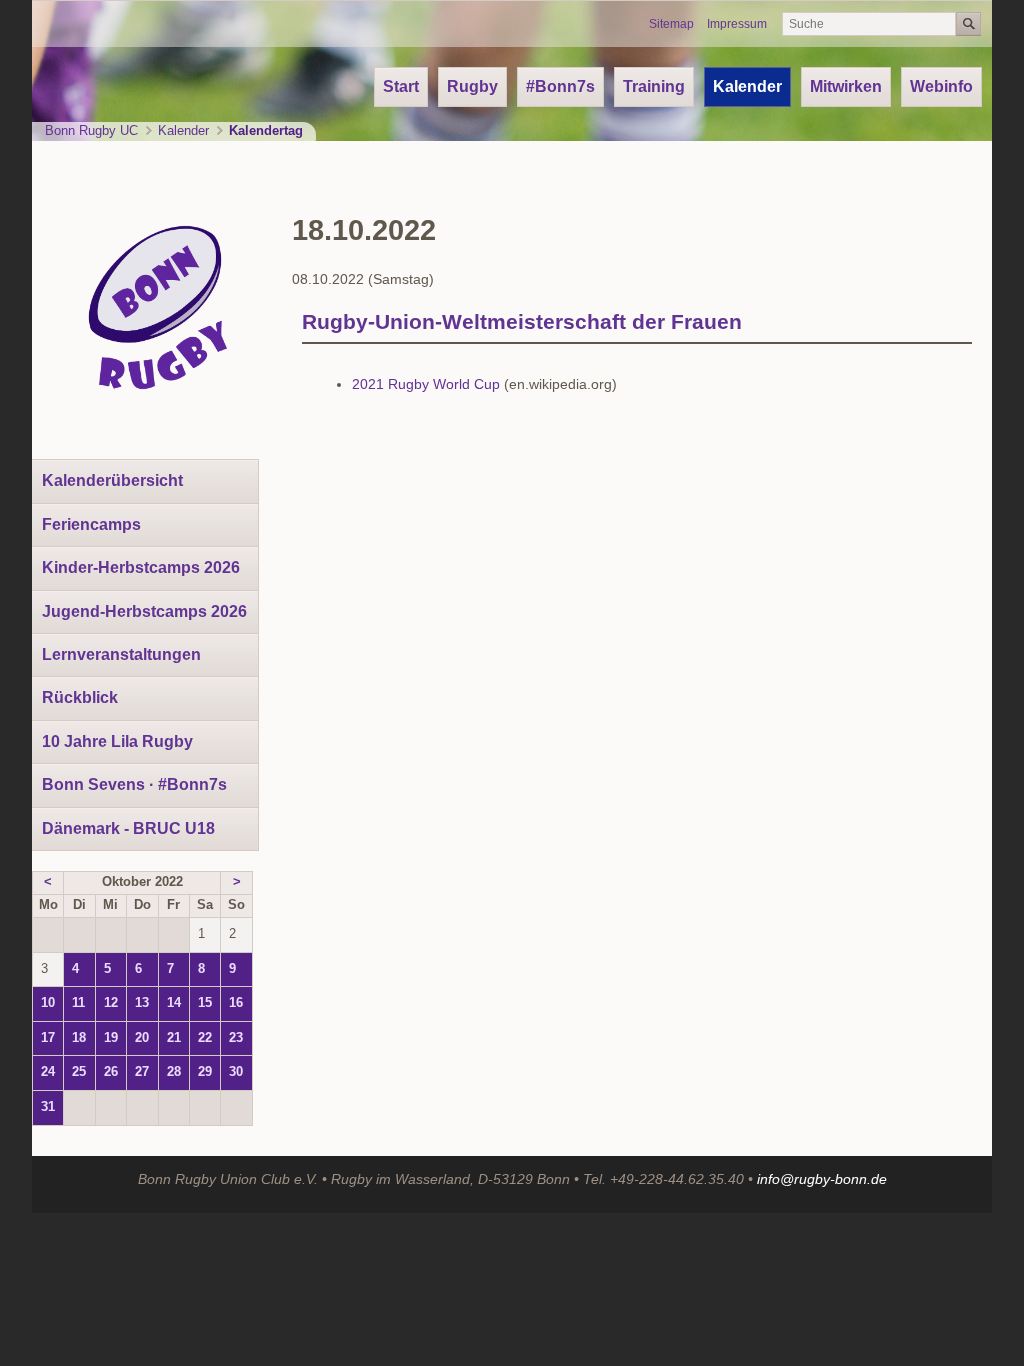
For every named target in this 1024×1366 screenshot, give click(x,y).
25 (79, 1072)
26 (111, 1072)
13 (142, 1003)
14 (174, 1003)
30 (236, 1072)
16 (236, 1003)
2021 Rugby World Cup (426, 384)
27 (142, 1072)
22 (205, 1038)
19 (111, 1038)
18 (79, 1038)
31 (48, 1107)
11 (78, 1003)
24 (48, 1072)
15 (205, 1003)
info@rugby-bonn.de (822, 1179)
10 (48, 1003)
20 (142, 1038)
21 (174, 1038)
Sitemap (671, 24)
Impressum (737, 24)
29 (205, 1072)
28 (174, 1072)
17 (48, 1038)
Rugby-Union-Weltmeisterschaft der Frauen (522, 321)
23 (236, 1038)
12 (111, 1003)
